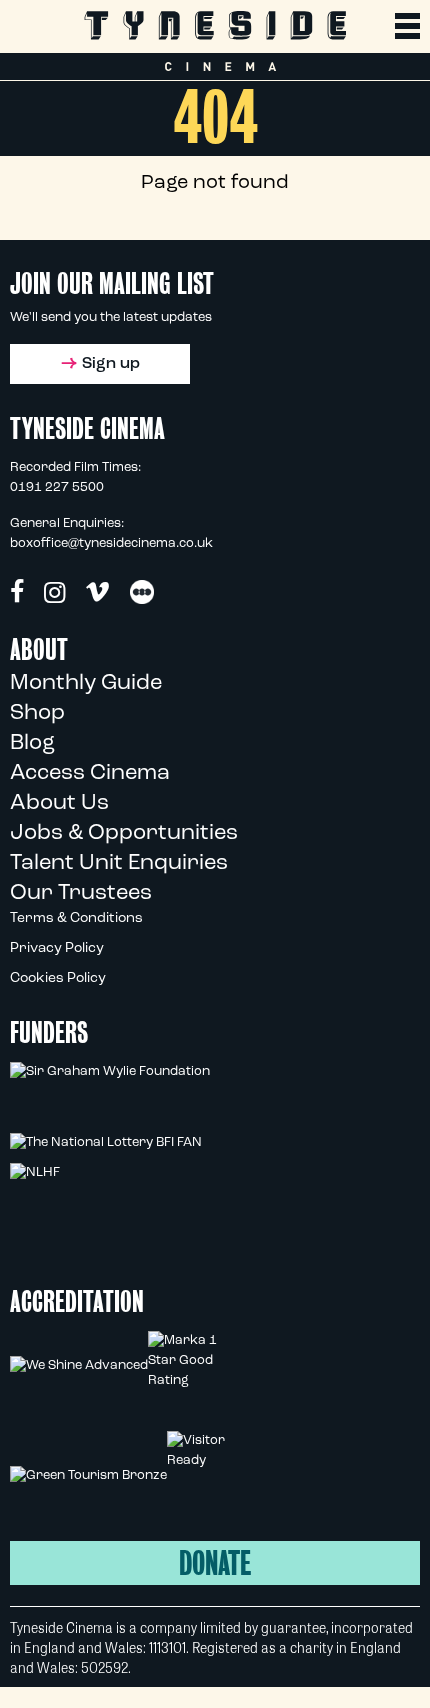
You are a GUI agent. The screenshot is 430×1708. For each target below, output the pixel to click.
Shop (37, 713)
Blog (32, 743)
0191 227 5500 (57, 487)
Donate (215, 1563)
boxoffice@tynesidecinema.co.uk (111, 543)
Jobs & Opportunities (124, 833)
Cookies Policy (58, 978)
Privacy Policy (57, 948)
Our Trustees (81, 893)
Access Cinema (90, 773)
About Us (59, 803)
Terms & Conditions (76, 918)
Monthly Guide (86, 683)
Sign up (111, 364)
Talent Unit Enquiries (119, 863)
